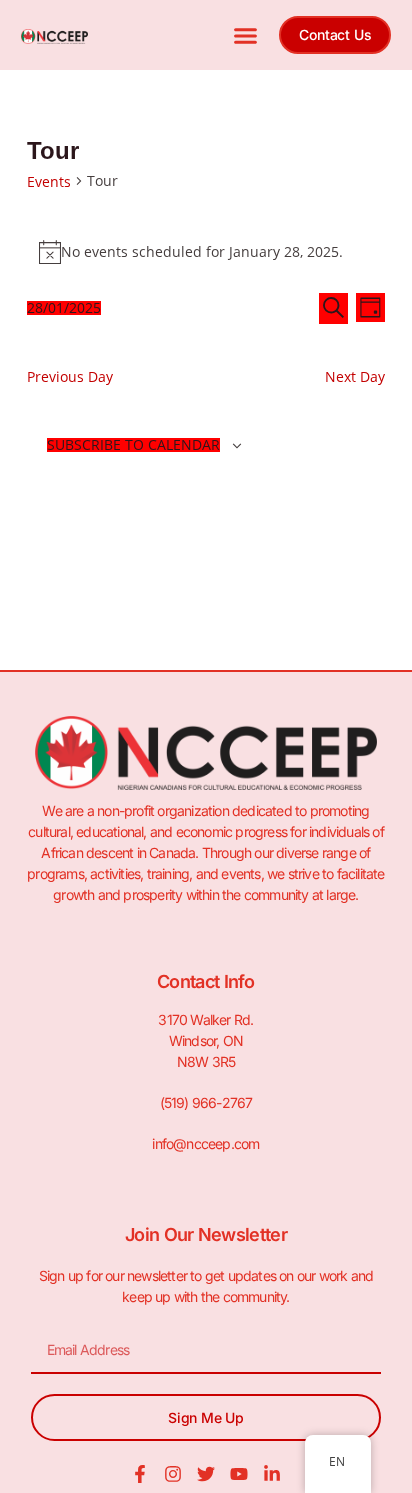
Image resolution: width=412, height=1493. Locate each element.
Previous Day (70, 376)
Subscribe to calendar (133, 445)
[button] (246, 35)
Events (49, 181)
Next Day (355, 376)
